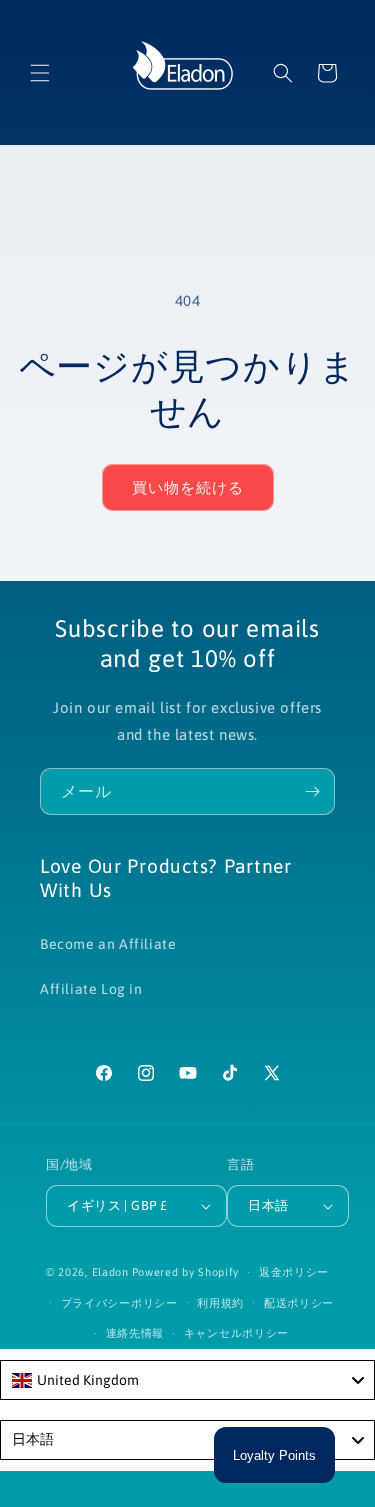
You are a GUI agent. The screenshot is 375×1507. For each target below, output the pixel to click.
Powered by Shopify (186, 1272)
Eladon (110, 1272)
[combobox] (187, 1380)
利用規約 (220, 1303)
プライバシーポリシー (119, 1303)
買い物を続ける (188, 487)
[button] (40, 73)
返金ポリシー (294, 1272)
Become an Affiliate (108, 944)
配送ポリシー (299, 1303)
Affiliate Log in (91, 989)
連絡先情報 (135, 1333)
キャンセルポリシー (236, 1333)
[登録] (312, 791)
